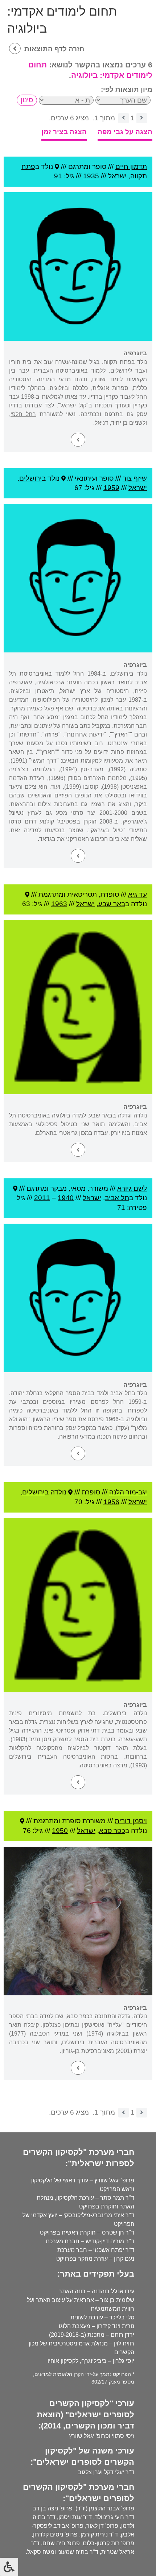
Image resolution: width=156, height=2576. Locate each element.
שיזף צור (135, 478)
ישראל (117, 176)
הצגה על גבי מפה (125, 132)
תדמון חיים (131, 167)
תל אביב (117, 1198)
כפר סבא (112, 1831)
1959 (111, 488)
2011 (42, 1198)
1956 (111, 1502)
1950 (60, 1831)
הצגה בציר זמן (64, 132)
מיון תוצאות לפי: (127, 89)
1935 (91, 176)
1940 (66, 1198)
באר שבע (112, 904)
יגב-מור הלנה (128, 1492)
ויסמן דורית (131, 1821)
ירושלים (30, 478)
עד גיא (137, 894)
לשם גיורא (132, 1188)
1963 (59, 904)
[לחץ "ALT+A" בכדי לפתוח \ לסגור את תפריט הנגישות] (9, 2567)
